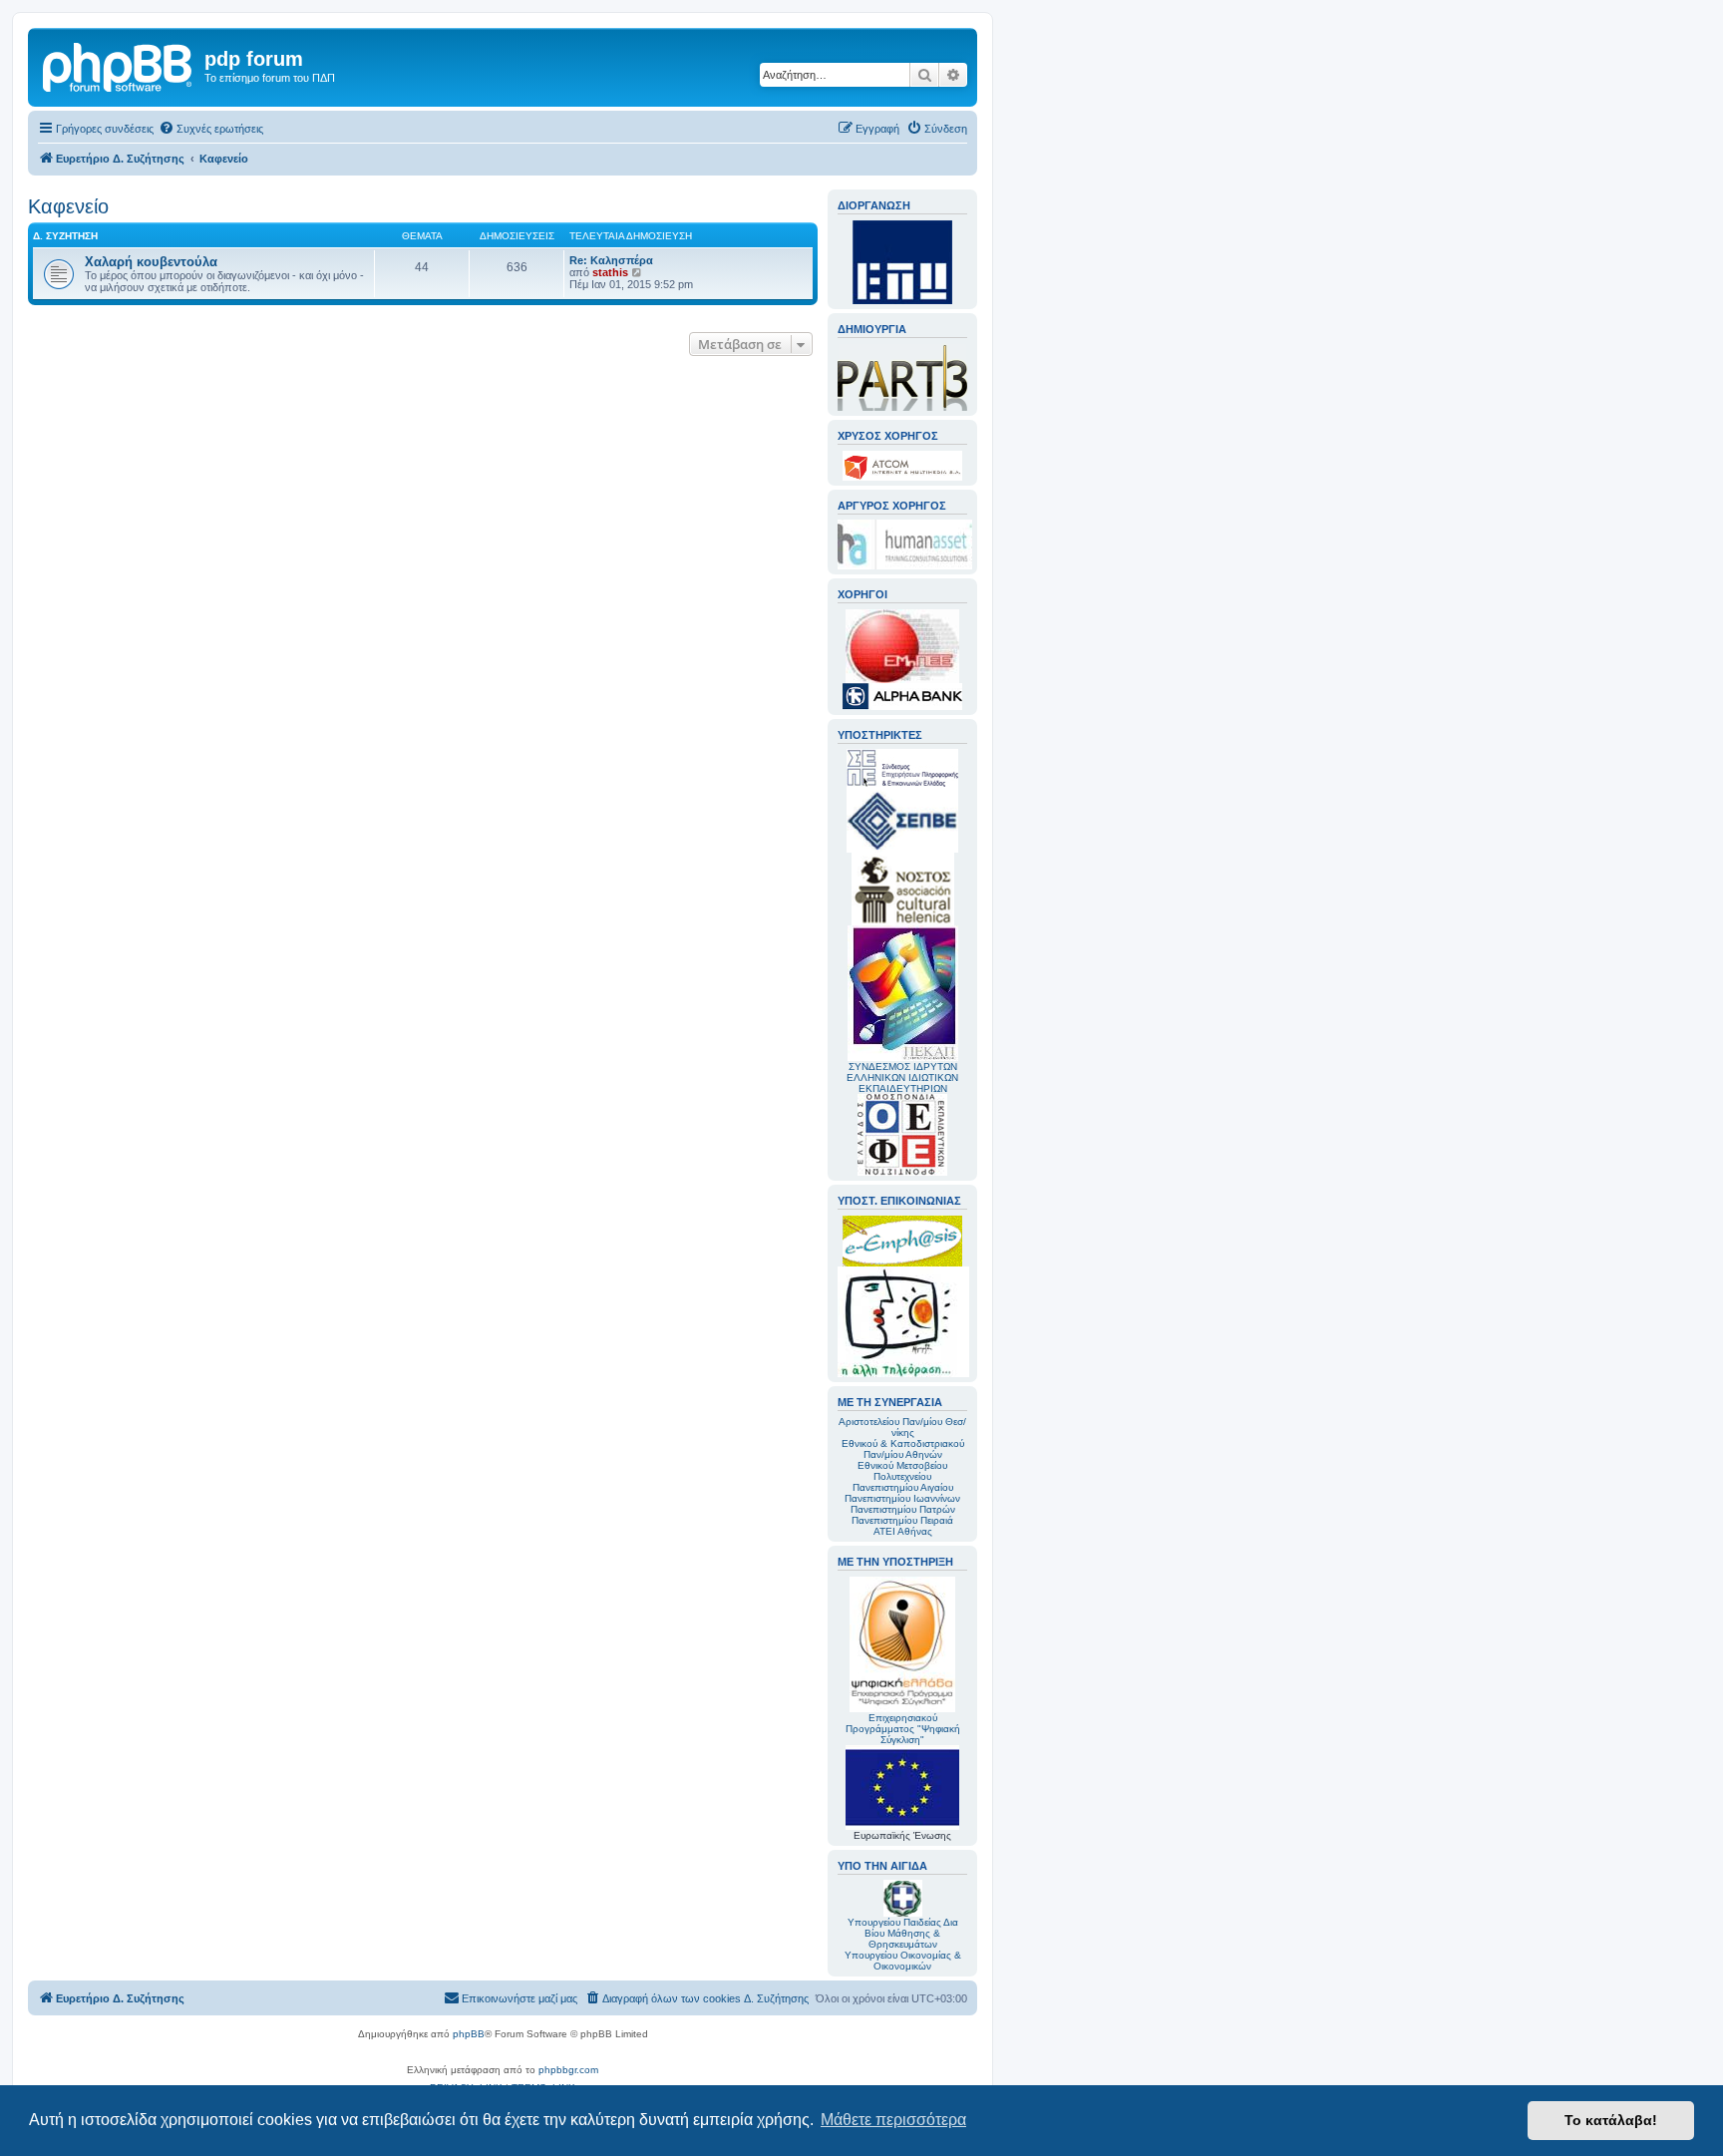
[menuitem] (211, 129)
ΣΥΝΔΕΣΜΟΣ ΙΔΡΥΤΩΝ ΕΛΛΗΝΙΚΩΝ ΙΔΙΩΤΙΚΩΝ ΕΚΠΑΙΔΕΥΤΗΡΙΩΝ (902, 1078)
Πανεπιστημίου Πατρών (903, 1509)
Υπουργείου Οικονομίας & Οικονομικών (903, 1961)
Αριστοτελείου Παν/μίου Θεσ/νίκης (902, 1427)
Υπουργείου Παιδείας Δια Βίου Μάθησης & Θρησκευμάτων (903, 1933)
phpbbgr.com (568, 2070)
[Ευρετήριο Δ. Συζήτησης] (119, 65)
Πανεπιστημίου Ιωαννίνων (902, 1498)
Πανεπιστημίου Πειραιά (902, 1520)
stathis (610, 272)
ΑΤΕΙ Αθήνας (903, 1531)
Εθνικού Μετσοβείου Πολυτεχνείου (902, 1471)
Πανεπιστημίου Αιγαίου (903, 1487)
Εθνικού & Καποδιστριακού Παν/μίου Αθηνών (903, 1449)
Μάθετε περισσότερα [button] (893, 2120)
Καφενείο (68, 206)
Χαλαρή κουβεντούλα (151, 262)
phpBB (469, 2034)
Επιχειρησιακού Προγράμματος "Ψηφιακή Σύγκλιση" (903, 1729)
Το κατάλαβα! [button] (1611, 2120)
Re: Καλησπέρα (611, 260)
